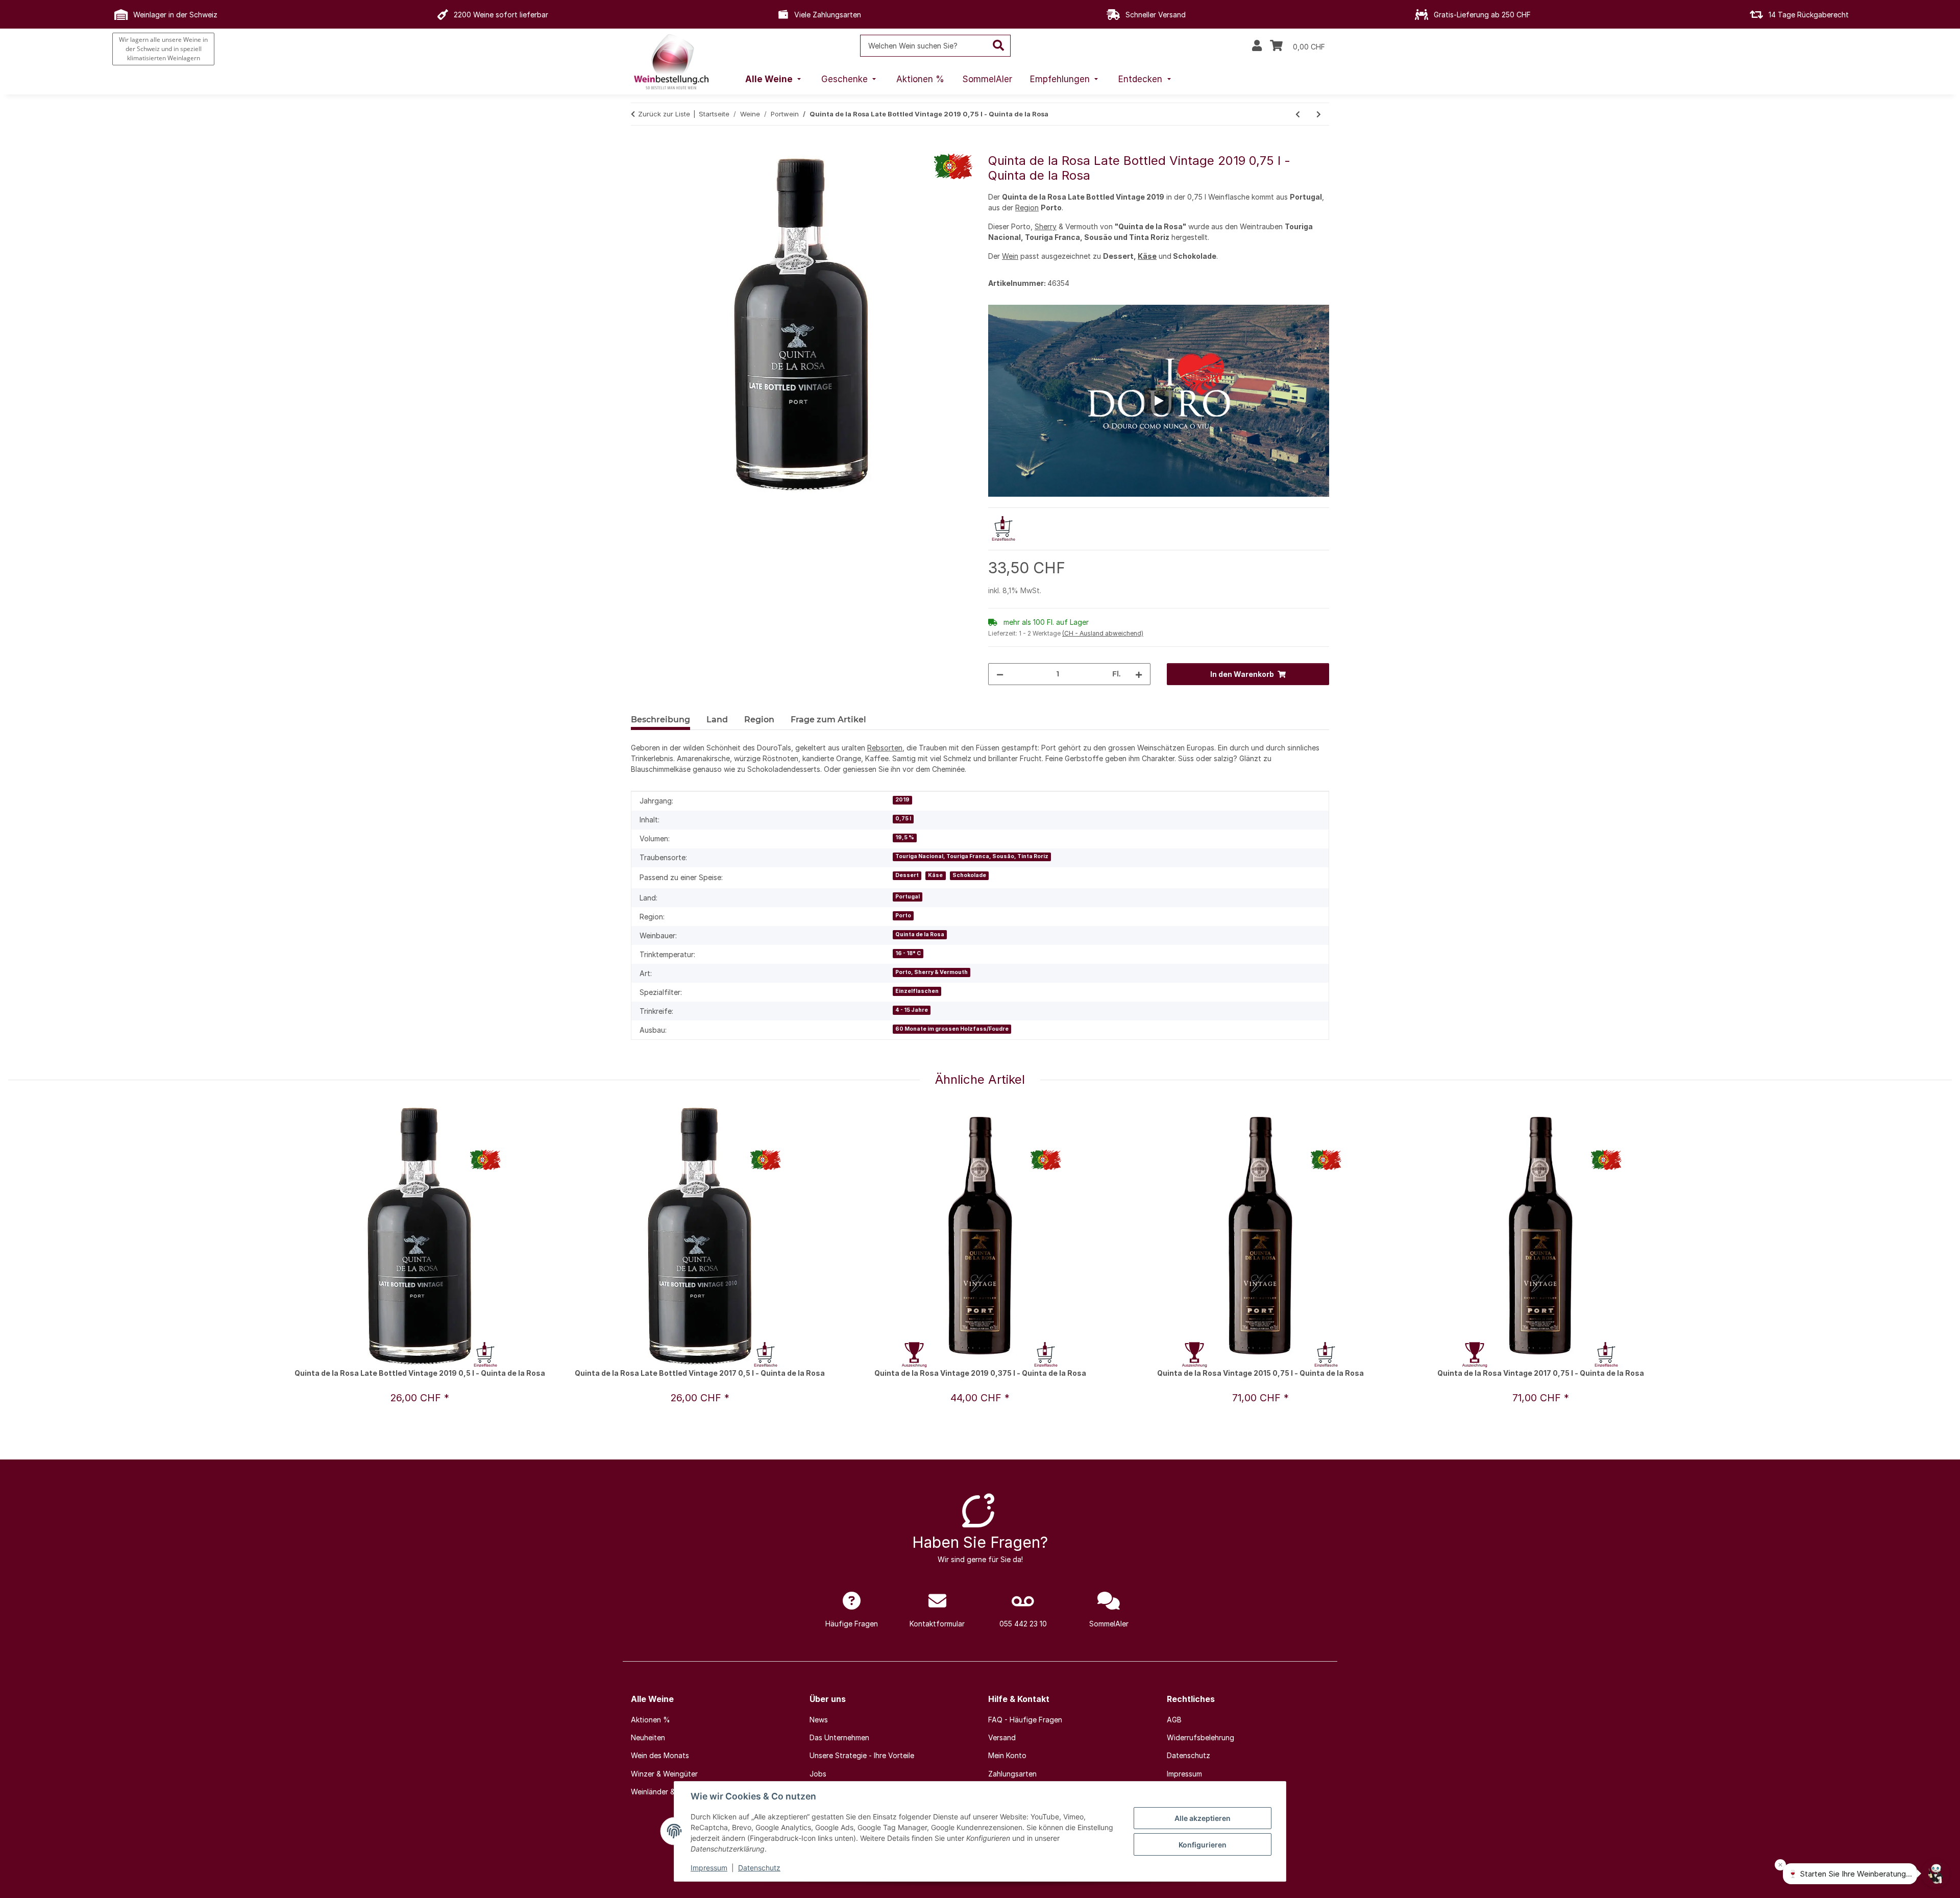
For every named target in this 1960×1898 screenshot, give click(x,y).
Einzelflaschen (917, 991)
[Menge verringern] (1000, 674)
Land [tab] (717, 720)
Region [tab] (759, 720)
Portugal (908, 897)
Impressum (709, 1868)
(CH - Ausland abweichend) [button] (1103, 633)
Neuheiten (648, 1737)
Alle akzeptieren (1203, 1818)
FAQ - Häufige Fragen (1025, 1720)
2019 (902, 800)
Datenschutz (759, 1868)
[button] (1257, 46)
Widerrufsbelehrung (1200, 1737)
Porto (903, 916)
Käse (1147, 256)
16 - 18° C (908, 953)
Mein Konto (1007, 1755)
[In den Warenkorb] (639, 148)
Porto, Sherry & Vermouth (932, 972)
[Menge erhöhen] (1139, 674)
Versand (1002, 1737)
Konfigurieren (1203, 1845)
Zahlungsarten (1012, 1774)
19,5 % (905, 837)
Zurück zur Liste (664, 114)
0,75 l (903, 819)
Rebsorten (885, 748)
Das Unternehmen (839, 1737)
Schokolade (969, 875)
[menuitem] (774, 80)
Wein (1010, 256)
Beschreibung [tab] (660, 720)
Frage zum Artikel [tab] (828, 720)
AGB (1174, 1720)
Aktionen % (651, 1720)
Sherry (1046, 226)
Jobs (818, 1774)
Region (1027, 208)
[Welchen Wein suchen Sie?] (999, 46)
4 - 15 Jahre (912, 1010)
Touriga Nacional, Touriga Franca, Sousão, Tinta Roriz (972, 856)
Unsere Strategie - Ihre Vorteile (862, 1755)
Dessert (907, 875)
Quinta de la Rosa (920, 934)
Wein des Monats (660, 1755)
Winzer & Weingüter (664, 1774)
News (819, 1720)
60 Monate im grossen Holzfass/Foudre (952, 1029)
